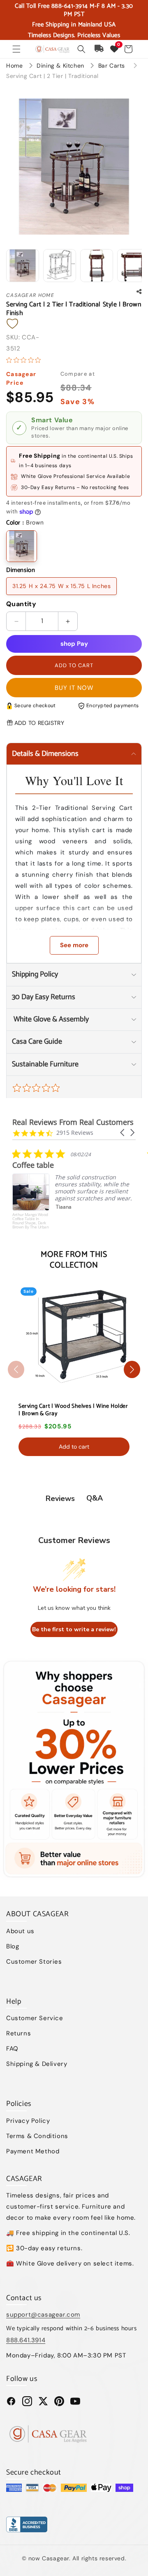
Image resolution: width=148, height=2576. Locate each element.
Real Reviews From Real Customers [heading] (73, 1122)
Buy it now (74, 688)
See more (74, 945)
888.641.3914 (26, 2340)
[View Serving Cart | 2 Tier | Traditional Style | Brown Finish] (23, 266)
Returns (18, 2033)
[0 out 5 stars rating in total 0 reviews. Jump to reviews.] (25, 360)
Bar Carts (113, 66)
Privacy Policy (28, 2121)
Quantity (21, 604)
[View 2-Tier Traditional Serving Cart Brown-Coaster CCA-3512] (60, 266)
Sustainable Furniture (45, 1064)
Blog (13, 1946)
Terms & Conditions (37, 2136)
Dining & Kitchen (61, 66)
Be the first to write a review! (74, 1629)
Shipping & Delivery (37, 2064)
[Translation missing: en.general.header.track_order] (99, 49)
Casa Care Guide (37, 1042)
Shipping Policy (35, 974)
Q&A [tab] (95, 1498)
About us (20, 1931)
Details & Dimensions (45, 754)
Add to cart (74, 1447)
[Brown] (22, 546)
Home (14, 66)
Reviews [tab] (60, 1499)
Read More (85, 1229)
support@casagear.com (43, 2315)
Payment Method (33, 2151)
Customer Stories (34, 1962)
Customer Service (35, 2018)
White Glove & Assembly (50, 1019)
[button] (16, 49)
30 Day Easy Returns (44, 997)
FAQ (12, 2049)
